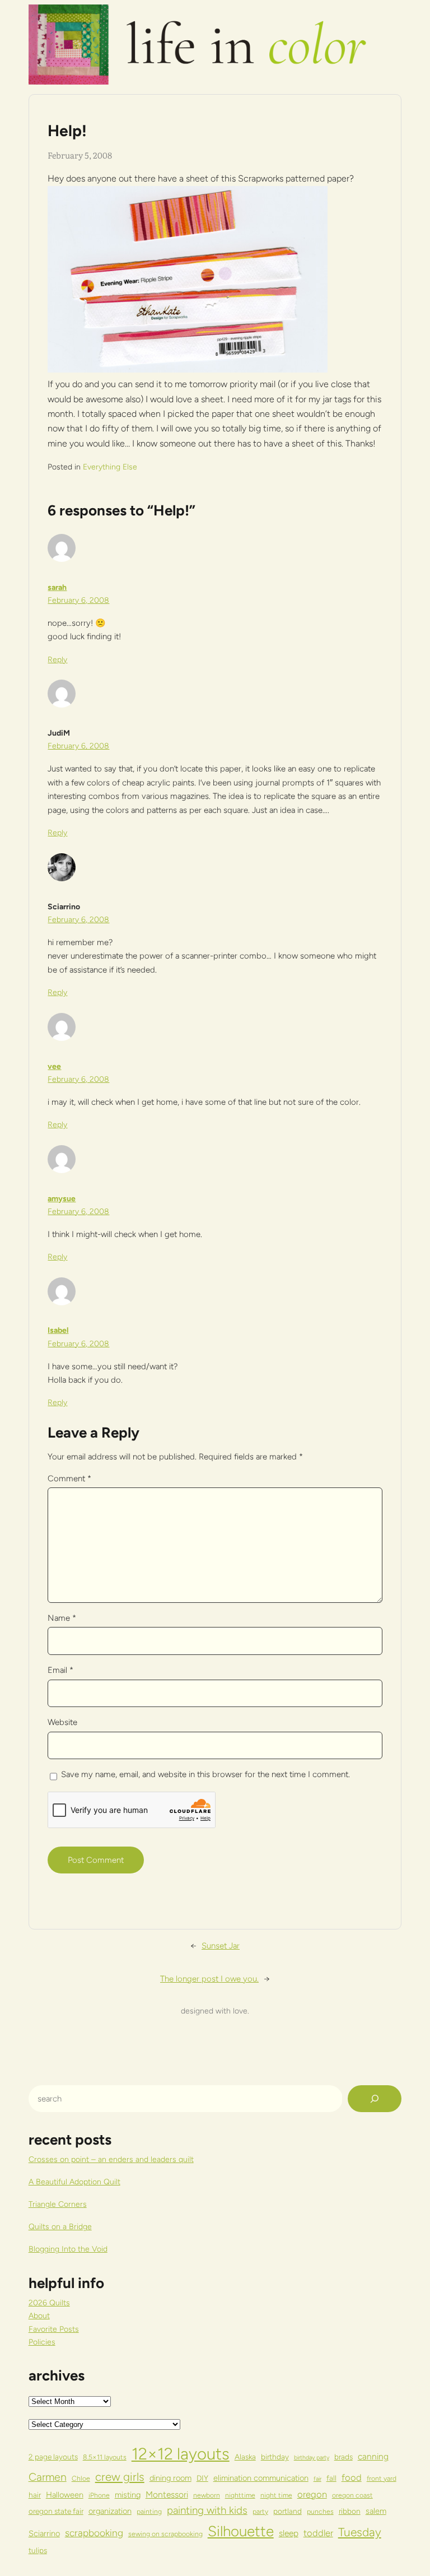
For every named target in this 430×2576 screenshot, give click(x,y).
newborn (207, 2495)
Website (62, 1722)
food (352, 2477)
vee (54, 1066)
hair (35, 2495)
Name (62, 1618)
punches (320, 2511)
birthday (275, 2457)
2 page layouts (53, 2457)
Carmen (48, 2477)
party (260, 2511)
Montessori (167, 2494)
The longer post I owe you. (209, 1979)
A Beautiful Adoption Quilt (74, 2182)
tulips (38, 2550)
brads (343, 2457)
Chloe (81, 2478)
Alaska (245, 2457)
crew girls (120, 2477)
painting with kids (207, 2510)
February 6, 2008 (78, 600)
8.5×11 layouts (105, 2457)
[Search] (375, 2099)
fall (331, 2478)
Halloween (65, 2495)
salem (376, 2511)
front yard (382, 2478)
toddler (318, 2533)
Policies (42, 2342)
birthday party (312, 2458)
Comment (69, 1478)
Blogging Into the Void (68, 2249)
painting (149, 2511)
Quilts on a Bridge (60, 2227)
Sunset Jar (221, 1946)
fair (317, 2479)
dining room (170, 2478)
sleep (289, 2533)
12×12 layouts (181, 2454)
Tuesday (360, 2532)
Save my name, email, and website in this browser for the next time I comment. (205, 1774)
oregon (312, 2494)
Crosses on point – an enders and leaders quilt (111, 2159)
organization (110, 2511)
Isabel (58, 1330)
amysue (62, 1199)
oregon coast (352, 2495)
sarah (57, 587)
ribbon (350, 2511)
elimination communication (261, 2478)
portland (288, 2511)
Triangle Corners (58, 2204)
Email (60, 1670)
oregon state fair (56, 2511)
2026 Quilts (49, 2303)
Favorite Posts (54, 2329)
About (39, 2316)
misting (128, 2495)
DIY (202, 2478)
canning (373, 2456)
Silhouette (241, 2531)
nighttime (240, 2495)
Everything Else (110, 467)
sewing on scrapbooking (165, 2534)
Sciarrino (44, 2533)
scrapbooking (94, 2533)
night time (276, 2495)
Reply (57, 660)
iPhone (99, 2495)
